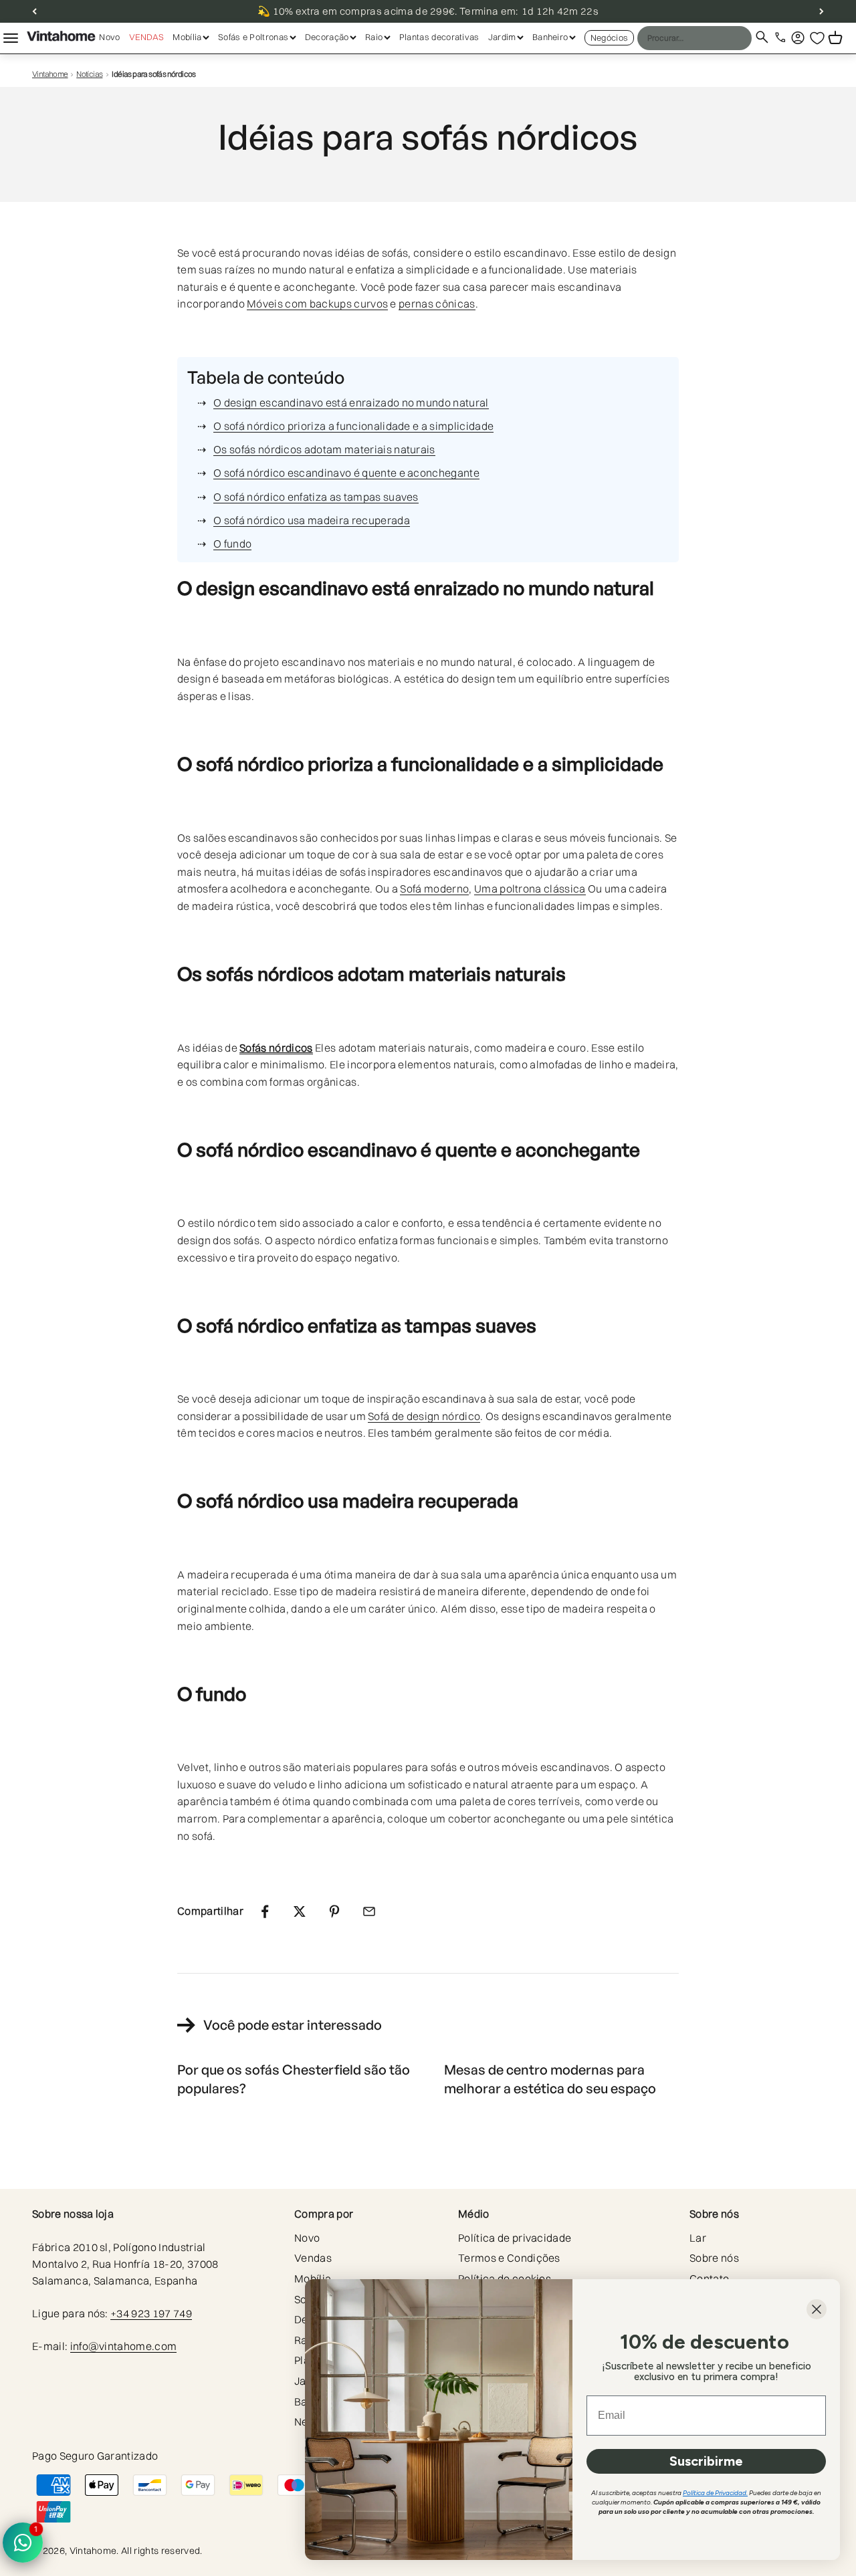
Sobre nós (714, 2258)
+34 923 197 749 (151, 2313)
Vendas (147, 37)
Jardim (502, 37)
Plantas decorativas (439, 37)
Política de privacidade (515, 2238)
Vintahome (50, 74)
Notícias (89, 74)
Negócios (610, 37)
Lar (698, 2238)
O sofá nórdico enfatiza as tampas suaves (316, 497)
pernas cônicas (437, 304)
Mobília (187, 37)
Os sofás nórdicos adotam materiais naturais (324, 449)
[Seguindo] (822, 11)
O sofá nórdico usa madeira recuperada (312, 520)
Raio (374, 37)
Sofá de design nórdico (424, 1416)
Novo (109, 37)
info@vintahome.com (124, 2346)
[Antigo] (34, 11)
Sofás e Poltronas (253, 37)
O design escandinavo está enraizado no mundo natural (351, 402)
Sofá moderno (434, 889)
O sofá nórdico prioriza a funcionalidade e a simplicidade (353, 426)
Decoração (327, 37)
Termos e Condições (509, 2258)
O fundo (232, 544)
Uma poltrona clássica (530, 889)
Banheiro (550, 37)
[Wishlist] (817, 38)
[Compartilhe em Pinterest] (334, 1911)
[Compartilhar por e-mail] (369, 1911)
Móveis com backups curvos (317, 304)
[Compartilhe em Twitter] (300, 1911)
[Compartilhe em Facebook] (265, 1911)
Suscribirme (706, 2461)
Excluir (715, 37)
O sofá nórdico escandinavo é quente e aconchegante (346, 473)
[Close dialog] (817, 2309)
